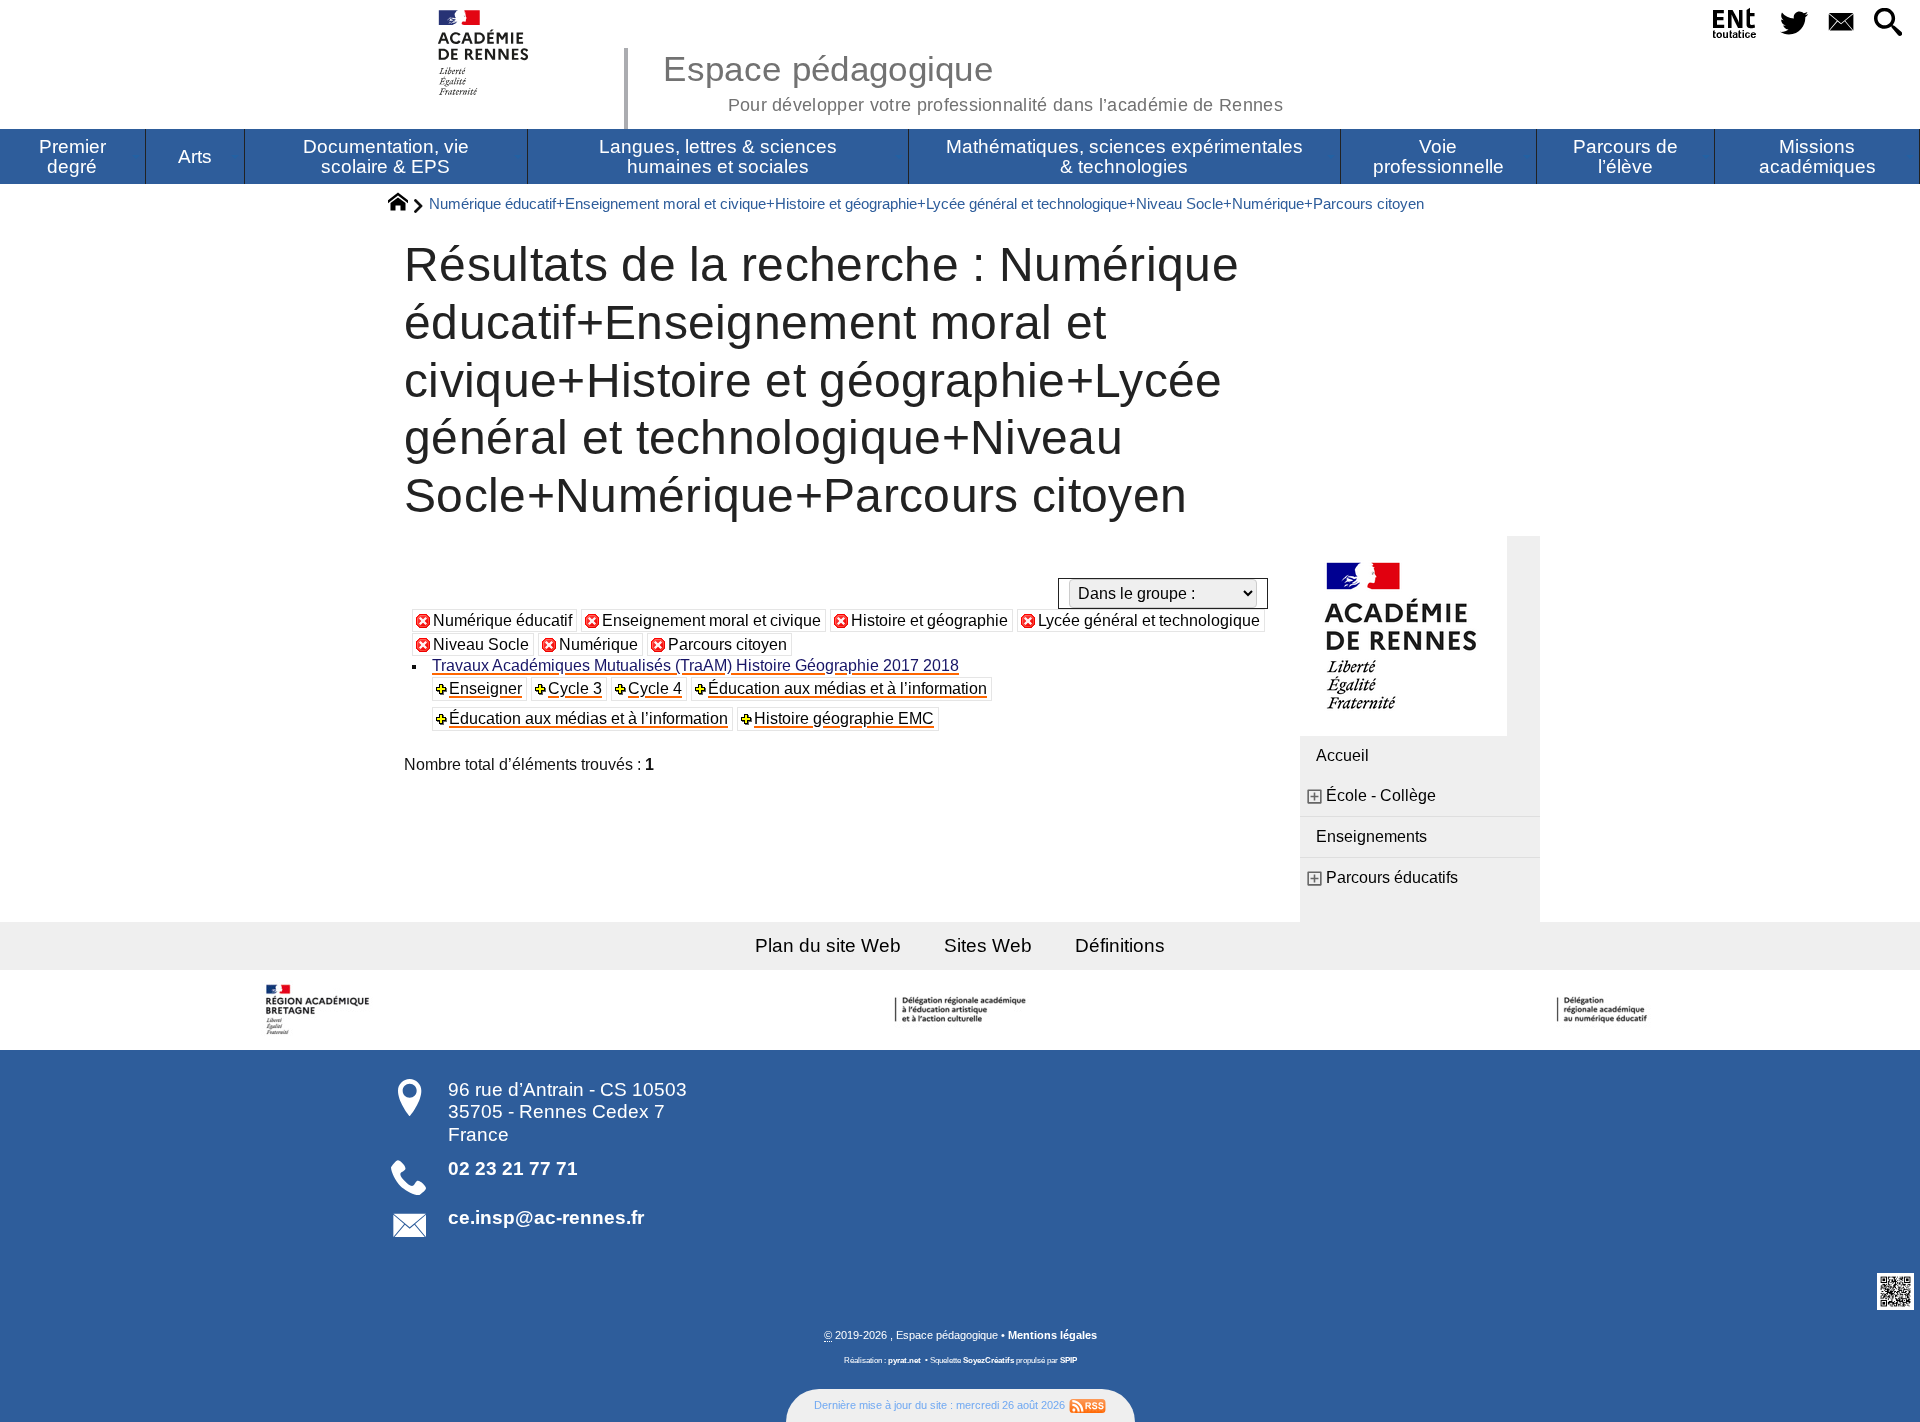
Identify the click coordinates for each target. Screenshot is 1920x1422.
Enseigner (485, 688)
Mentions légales (1052, 1335)
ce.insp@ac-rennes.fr (546, 1217)
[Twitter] (1793, 23)
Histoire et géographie (929, 620)
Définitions (1120, 945)
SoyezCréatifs (988, 1360)
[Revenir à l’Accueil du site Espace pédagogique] (484, 52)
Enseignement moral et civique (711, 620)
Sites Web (988, 945)
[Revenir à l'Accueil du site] (406, 205)
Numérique (598, 644)
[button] (1888, 23)
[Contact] (1840, 23)
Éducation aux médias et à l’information (847, 688)
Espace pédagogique (973, 80)
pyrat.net (904, 1360)
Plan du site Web (828, 945)
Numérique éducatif (502, 620)
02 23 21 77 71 (513, 1168)
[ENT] (1735, 27)
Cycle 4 (655, 688)
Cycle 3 (575, 688)
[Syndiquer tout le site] (1087, 1405)
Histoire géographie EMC (844, 718)
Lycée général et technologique (1149, 620)
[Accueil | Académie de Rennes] (320, 1010)
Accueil (1342, 755)
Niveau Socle (481, 644)
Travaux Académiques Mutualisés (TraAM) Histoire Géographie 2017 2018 (695, 665)
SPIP (1068, 1360)
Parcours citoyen (727, 644)
